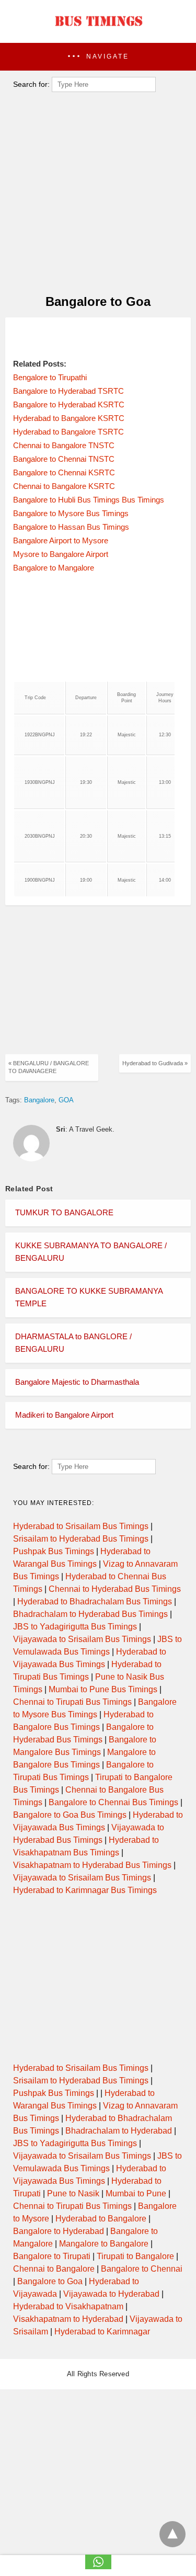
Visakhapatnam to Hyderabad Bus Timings (92, 1865)
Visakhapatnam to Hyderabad (68, 2319)
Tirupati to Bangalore (135, 2256)
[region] (95, 338)
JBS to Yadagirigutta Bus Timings (75, 1627)
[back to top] (172, 2534)
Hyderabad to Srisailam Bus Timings (81, 1526)
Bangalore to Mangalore (54, 568)
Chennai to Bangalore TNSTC (64, 445)
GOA (66, 1100)
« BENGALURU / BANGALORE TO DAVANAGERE (49, 1067)
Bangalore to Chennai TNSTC (64, 459)
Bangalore (39, 1100)
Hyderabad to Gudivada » (155, 1063)
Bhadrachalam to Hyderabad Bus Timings (90, 1614)
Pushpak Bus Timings (54, 1551)
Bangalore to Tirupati (52, 2256)
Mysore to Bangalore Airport (61, 554)
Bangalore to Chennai (142, 2269)
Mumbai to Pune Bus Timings (103, 1689)
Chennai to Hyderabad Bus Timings (115, 1589)
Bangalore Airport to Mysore (61, 540)
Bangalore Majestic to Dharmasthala (77, 1382)
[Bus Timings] (98, 29)
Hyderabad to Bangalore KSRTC (69, 418)
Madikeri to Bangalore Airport (64, 1415)
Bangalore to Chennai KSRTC (64, 472)
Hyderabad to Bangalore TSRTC (68, 432)
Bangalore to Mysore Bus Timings (71, 513)
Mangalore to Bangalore (104, 2244)
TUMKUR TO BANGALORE (64, 1212)
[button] (98, 57)
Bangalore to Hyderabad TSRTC (68, 391)
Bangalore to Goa (50, 2281)
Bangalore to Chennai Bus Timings (113, 1802)
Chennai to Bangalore (54, 2269)
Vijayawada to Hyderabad (111, 2294)
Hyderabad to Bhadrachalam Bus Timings (95, 1602)
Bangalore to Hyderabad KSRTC (69, 404)
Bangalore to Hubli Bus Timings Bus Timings (89, 500)
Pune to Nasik (73, 2193)
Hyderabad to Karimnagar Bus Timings (85, 1890)
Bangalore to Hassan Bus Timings (71, 527)
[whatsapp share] (98, 2566)
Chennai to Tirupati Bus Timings (72, 1702)
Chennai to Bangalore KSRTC (64, 486)
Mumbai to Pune (136, 2193)
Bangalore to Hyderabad (59, 2231)
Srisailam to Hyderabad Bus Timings (81, 1539)
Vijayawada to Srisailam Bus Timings (82, 1639)
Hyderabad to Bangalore (101, 2219)
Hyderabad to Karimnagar (102, 2332)
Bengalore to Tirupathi (50, 377)
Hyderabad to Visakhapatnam (68, 2306)
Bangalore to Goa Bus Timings (70, 1815)
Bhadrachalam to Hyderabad (119, 2131)
